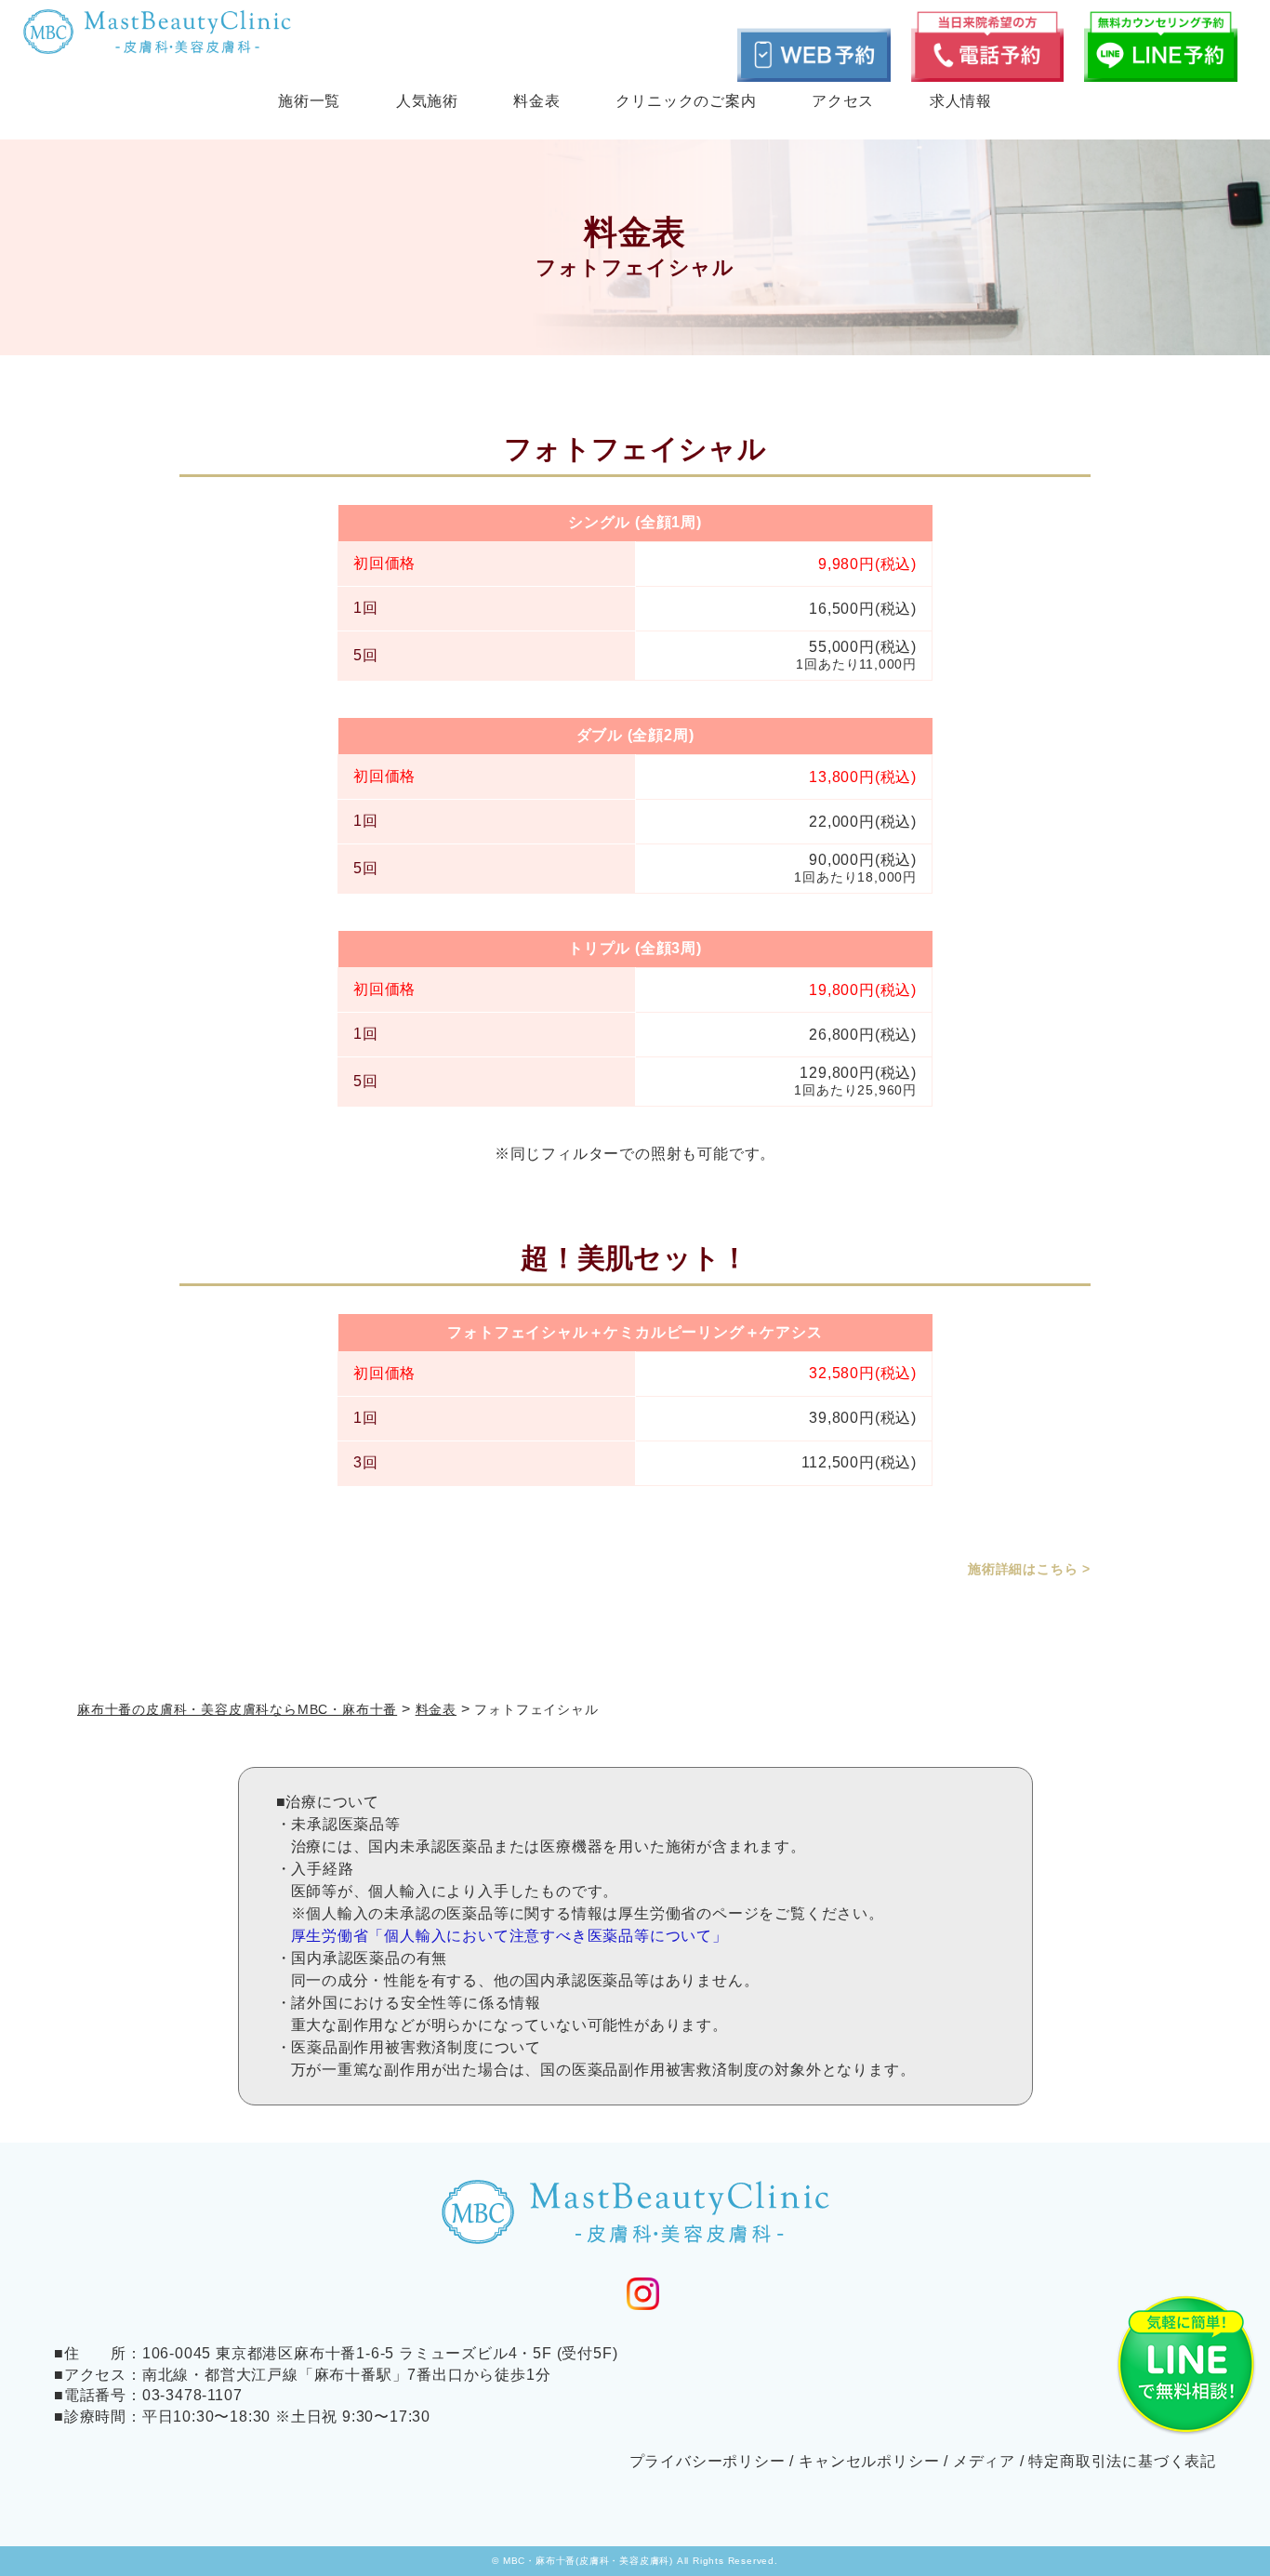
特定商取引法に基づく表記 (1122, 2461)
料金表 (536, 101)
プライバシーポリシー (708, 2461)
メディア (984, 2461)
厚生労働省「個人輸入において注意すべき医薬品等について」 (509, 1936)
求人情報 (961, 101)
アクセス (843, 101)
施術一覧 (309, 101)
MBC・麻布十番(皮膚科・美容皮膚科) (588, 2561)
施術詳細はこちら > (1029, 1569)
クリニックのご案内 (686, 101)
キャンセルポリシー (869, 2461)
